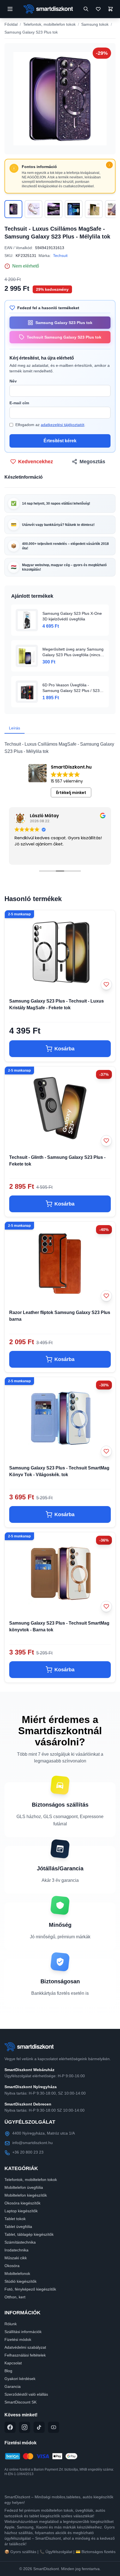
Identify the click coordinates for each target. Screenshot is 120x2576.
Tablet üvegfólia (18, 2227)
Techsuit (60, 256)
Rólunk (11, 2324)
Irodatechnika (16, 2250)
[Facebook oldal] (10, 2427)
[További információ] (109, 165)
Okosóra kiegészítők (22, 2203)
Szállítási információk (23, 2332)
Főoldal (11, 24)
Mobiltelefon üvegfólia (24, 2187)
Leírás (15, 728)
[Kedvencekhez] (106, 984)
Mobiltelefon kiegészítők (26, 2195)
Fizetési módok (18, 2339)
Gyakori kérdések (20, 2379)
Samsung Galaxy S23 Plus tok (31, 32)
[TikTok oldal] (39, 2427)
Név (13, 381)
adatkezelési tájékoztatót (63, 425)
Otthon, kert (15, 2297)
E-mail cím (19, 403)
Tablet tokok (15, 2219)
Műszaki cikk (16, 2258)
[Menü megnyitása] (10, 9)
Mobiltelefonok (17, 2274)
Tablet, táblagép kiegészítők (29, 2234)
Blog (8, 2371)
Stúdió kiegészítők (21, 2281)
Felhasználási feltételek (25, 2355)
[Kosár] (111, 9)
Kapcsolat (13, 2363)
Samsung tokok (95, 24)
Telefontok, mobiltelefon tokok (49, 24)
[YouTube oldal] (54, 2427)
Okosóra (12, 2266)
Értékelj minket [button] (71, 793)
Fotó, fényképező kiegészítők (30, 2289)
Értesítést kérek (60, 441)
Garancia (13, 2386)
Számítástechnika (20, 2242)
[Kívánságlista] (98, 9)
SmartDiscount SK (21, 2402)
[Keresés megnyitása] (86, 9)
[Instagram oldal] (25, 2427)
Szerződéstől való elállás (26, 2394)
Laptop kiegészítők (21, 2211)
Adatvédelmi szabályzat (25, 2347)
